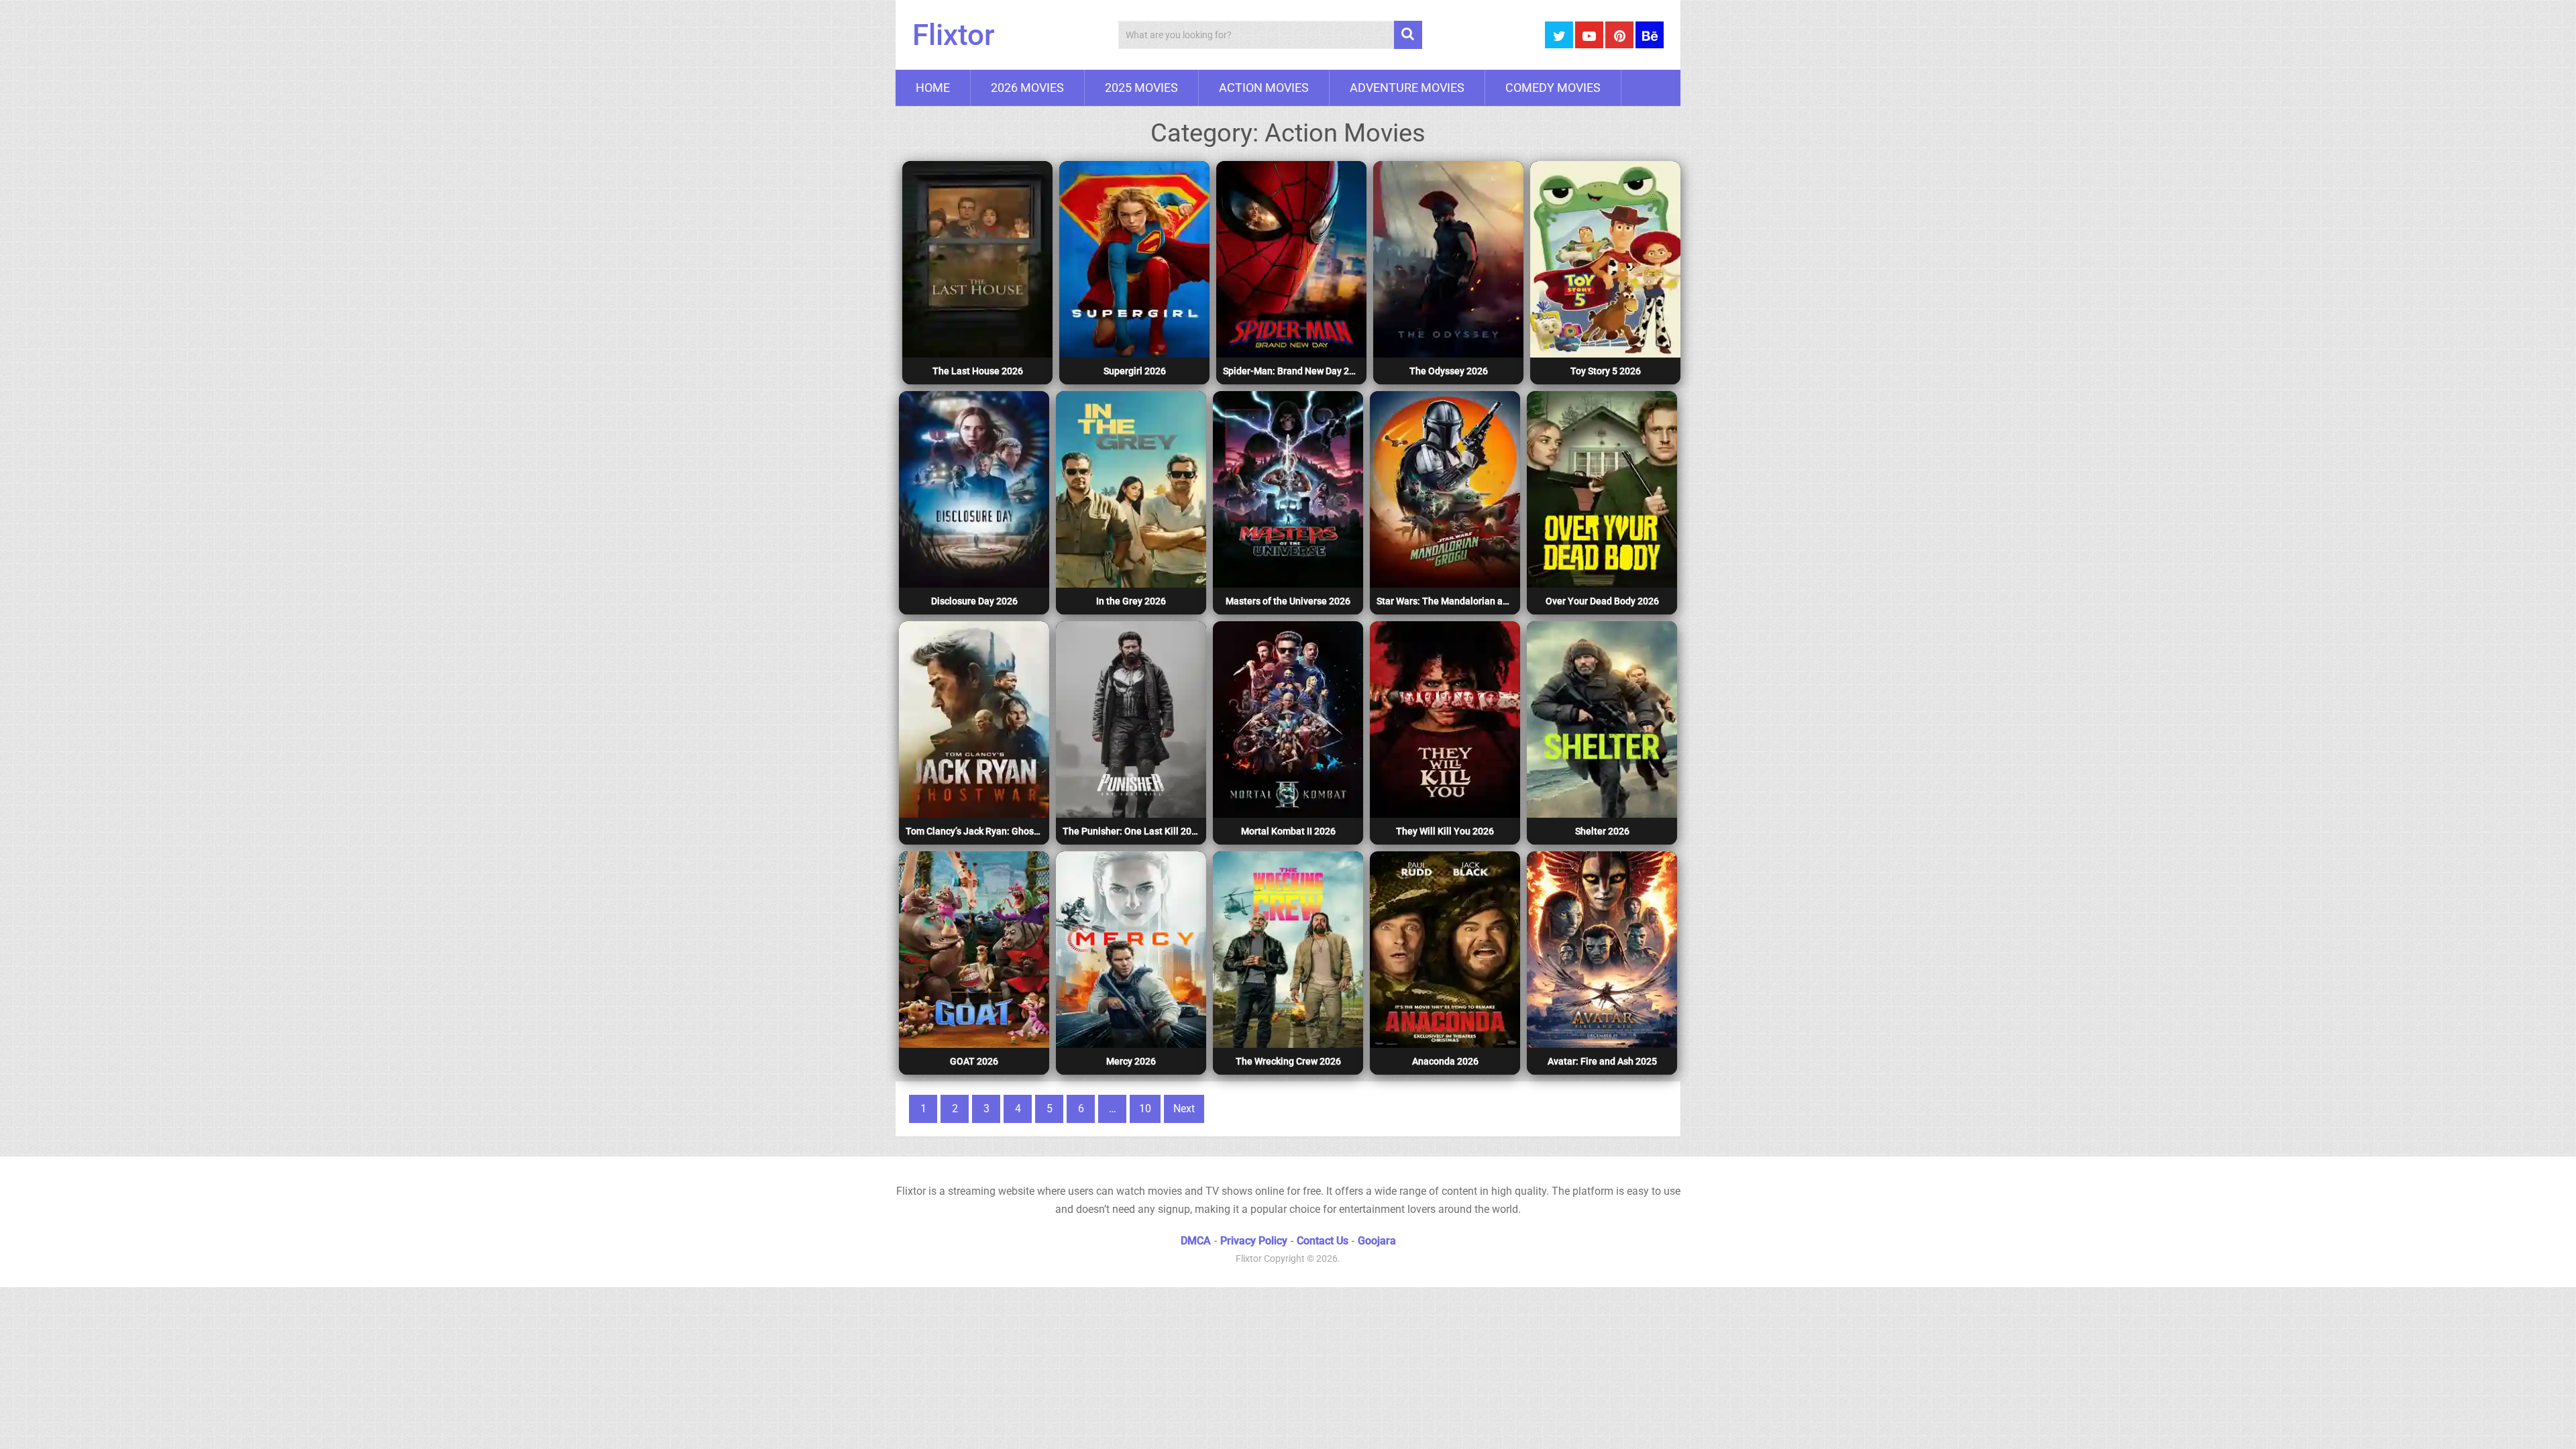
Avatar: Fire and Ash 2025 (1602, 1061)
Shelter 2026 (1602, 831)
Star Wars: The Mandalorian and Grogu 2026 (1447, 601)
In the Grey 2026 (1131, 601)
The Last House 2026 (978, 371)
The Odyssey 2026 (1449, 371)
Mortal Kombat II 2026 (1288, 831)
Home (933, 88)
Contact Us (1323, 1241)
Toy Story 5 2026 (1606, 371)
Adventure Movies (1407, 88)
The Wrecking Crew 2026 (1288, 1061)
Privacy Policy (1254, 1241)
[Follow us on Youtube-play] (1589, 35)
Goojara (1377, 1241)
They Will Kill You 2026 (1445, 831)
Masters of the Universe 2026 (1288, 601)
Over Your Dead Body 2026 (1602, 601)
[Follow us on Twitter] (1559, 35)
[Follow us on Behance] (1650, 35)
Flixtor (954, 35)
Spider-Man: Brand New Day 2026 (1293, 371)
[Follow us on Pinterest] (1619, 35)
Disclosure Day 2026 (974, 601)
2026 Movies (1027, 88)
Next (1184, 1109)
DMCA (1196, 1241)
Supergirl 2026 (1135, 371)
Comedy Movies (1553, 88)
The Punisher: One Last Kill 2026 (1132, 831)
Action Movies (1264, 88)
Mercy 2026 (1131, 1061)
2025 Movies (1141, 88)
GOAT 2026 (974, 1061)
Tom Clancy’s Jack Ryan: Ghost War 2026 (976, 831)
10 (1145, 1109)
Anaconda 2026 (1445, 1061)
